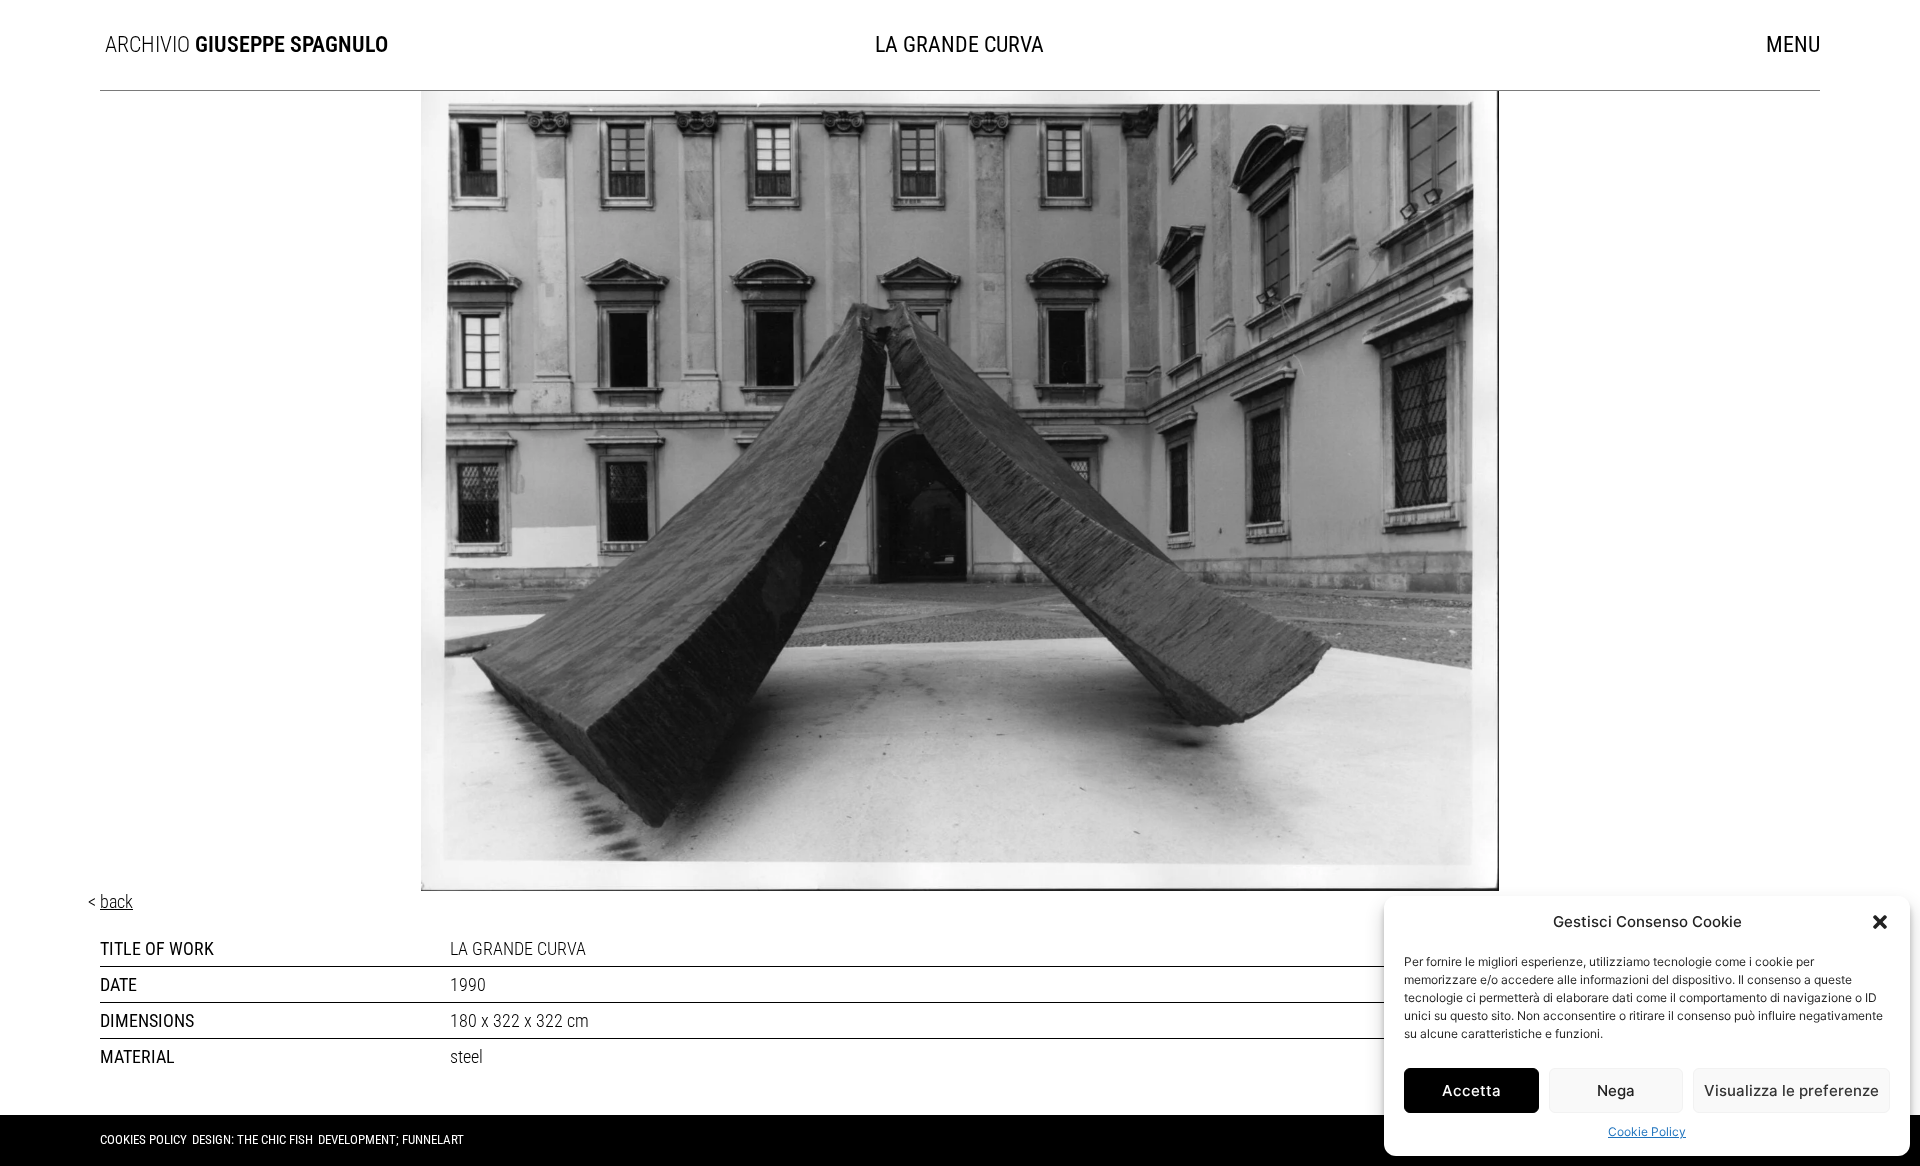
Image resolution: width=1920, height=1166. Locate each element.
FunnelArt (433, 1139)
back (116, 901)
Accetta (1471, 1090)
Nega (1616, 1090)
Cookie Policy (1647, 1131)
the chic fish (275, 1139)
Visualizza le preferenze (1791, 1090)
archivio (233, 44)
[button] (1880, 922)
